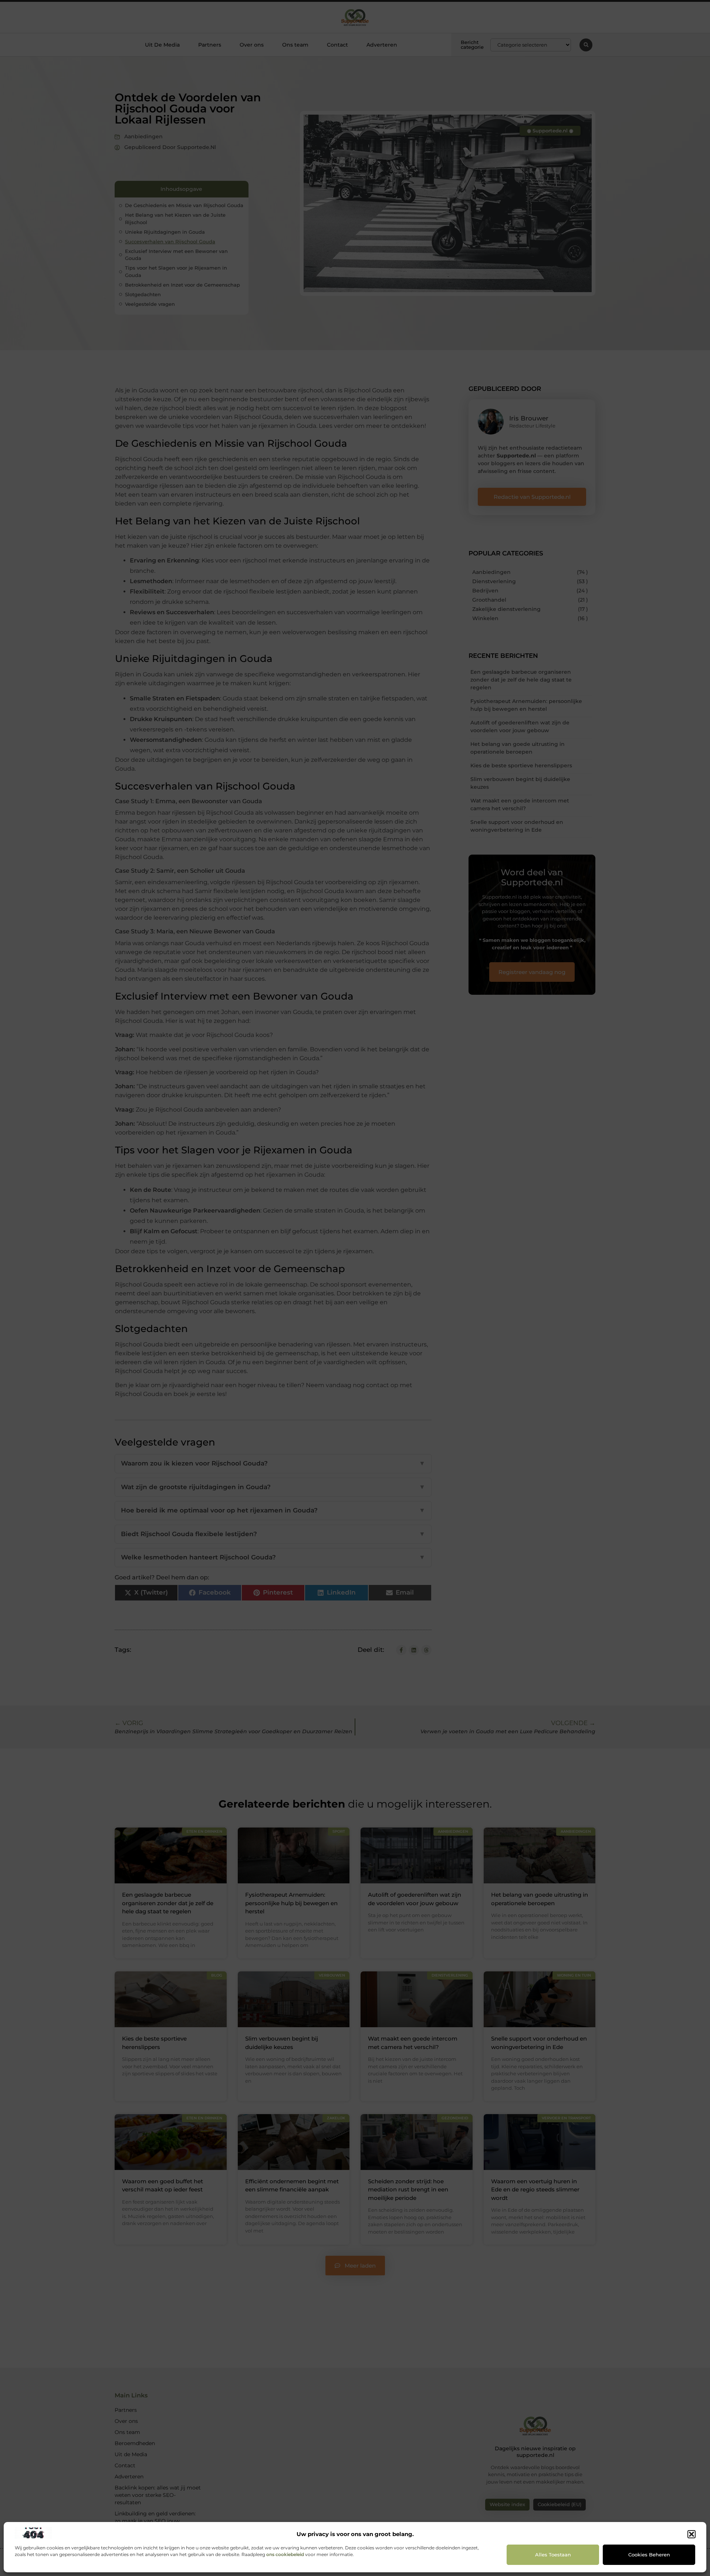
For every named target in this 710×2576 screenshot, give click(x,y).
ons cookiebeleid (285, 2554)
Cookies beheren (649, 2555)
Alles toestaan (553, 2555)
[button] (692, 2534)
